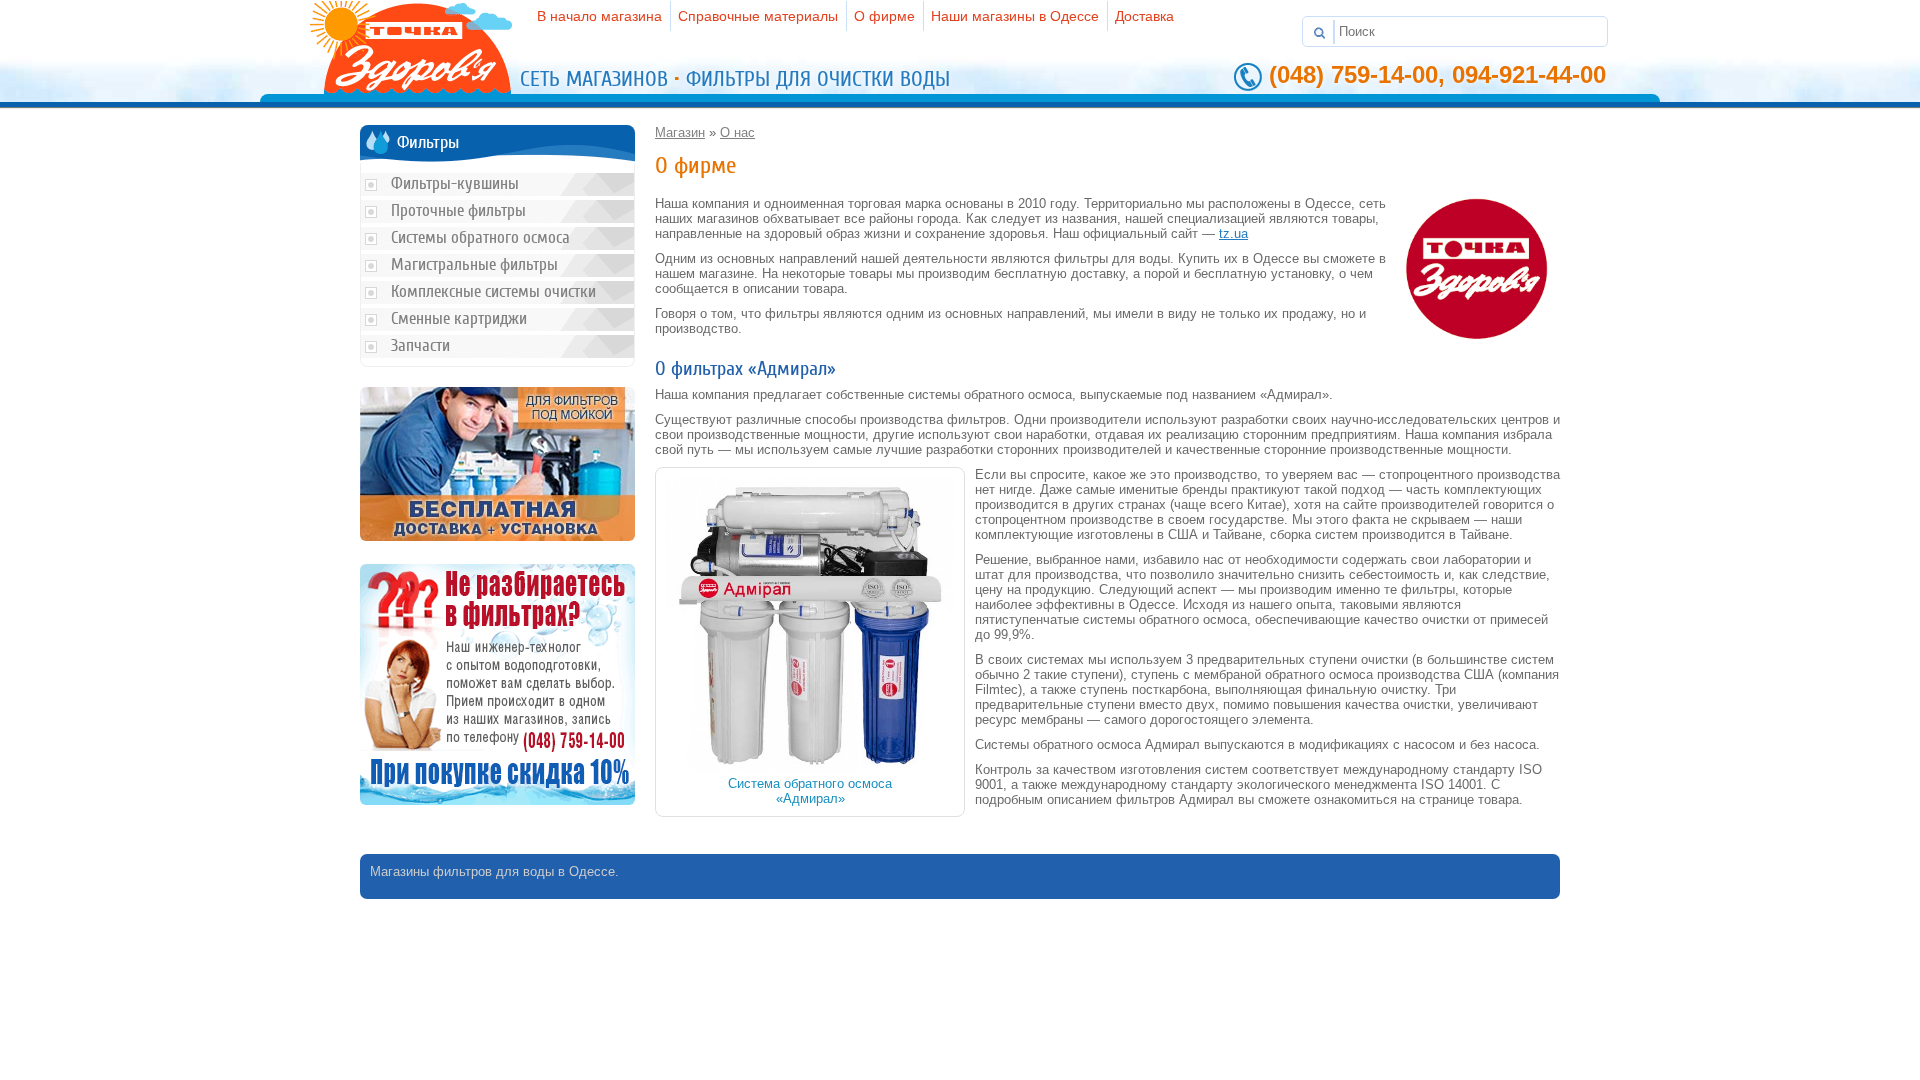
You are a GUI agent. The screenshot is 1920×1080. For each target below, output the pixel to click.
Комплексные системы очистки (493, 291)
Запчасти (420, 345)
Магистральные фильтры (474, 264)
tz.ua (1233, 233)
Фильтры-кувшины (455, 183)
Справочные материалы (758, 16)
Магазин (680, 132)
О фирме (884, 16)
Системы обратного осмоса (480, 237)
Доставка (1144, 16)
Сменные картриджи (459, 318)
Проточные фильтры (458, 210)
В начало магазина (599, 16)
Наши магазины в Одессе (1015, 16)
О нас (737, 132)
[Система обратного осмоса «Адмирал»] (810, 768)
